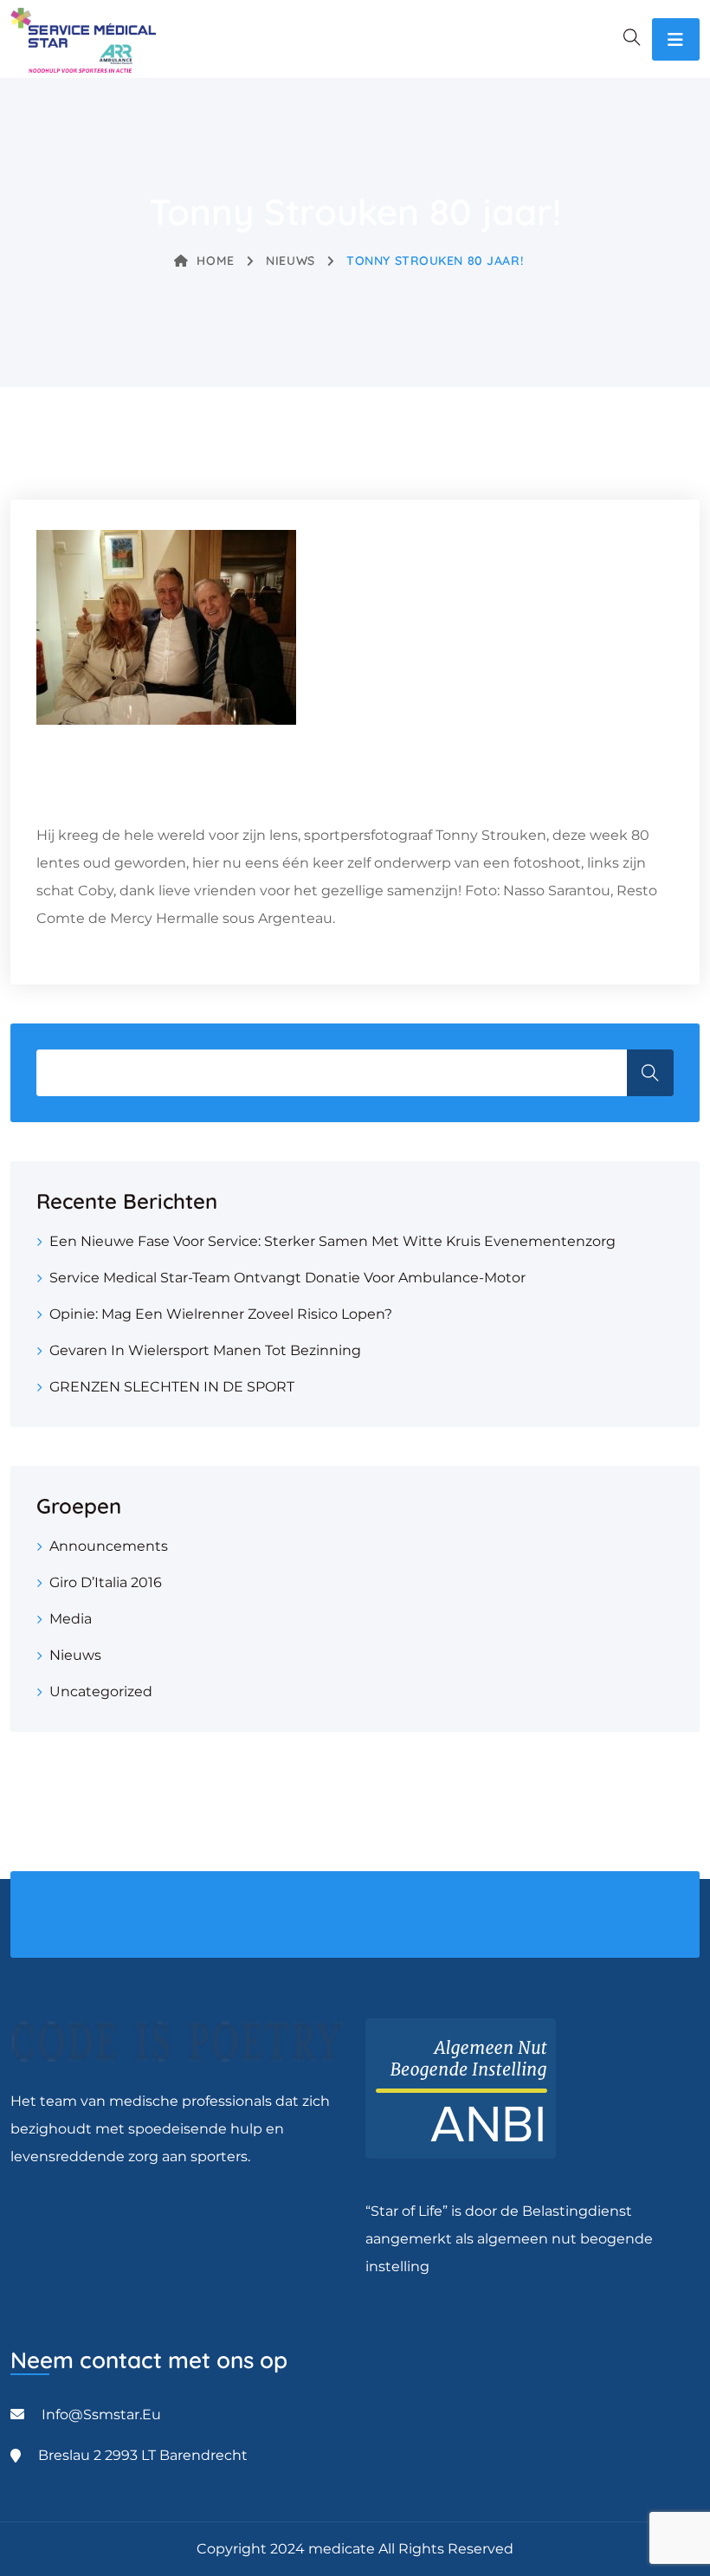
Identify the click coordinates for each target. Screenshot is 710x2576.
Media (71, 1619)
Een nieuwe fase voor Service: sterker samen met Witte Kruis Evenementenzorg (332, 1241)
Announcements (109, 1546)
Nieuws (290, 261)
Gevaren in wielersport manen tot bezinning (205, 1350)
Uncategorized (101, 1692)
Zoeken (650, 1073)
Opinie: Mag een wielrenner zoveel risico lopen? (221, 1314)
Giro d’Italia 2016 (106, 1582)
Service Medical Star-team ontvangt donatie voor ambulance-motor (287, 1278)
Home (215, 261)
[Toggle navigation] (676, 39)
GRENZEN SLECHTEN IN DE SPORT (172, 1387)
